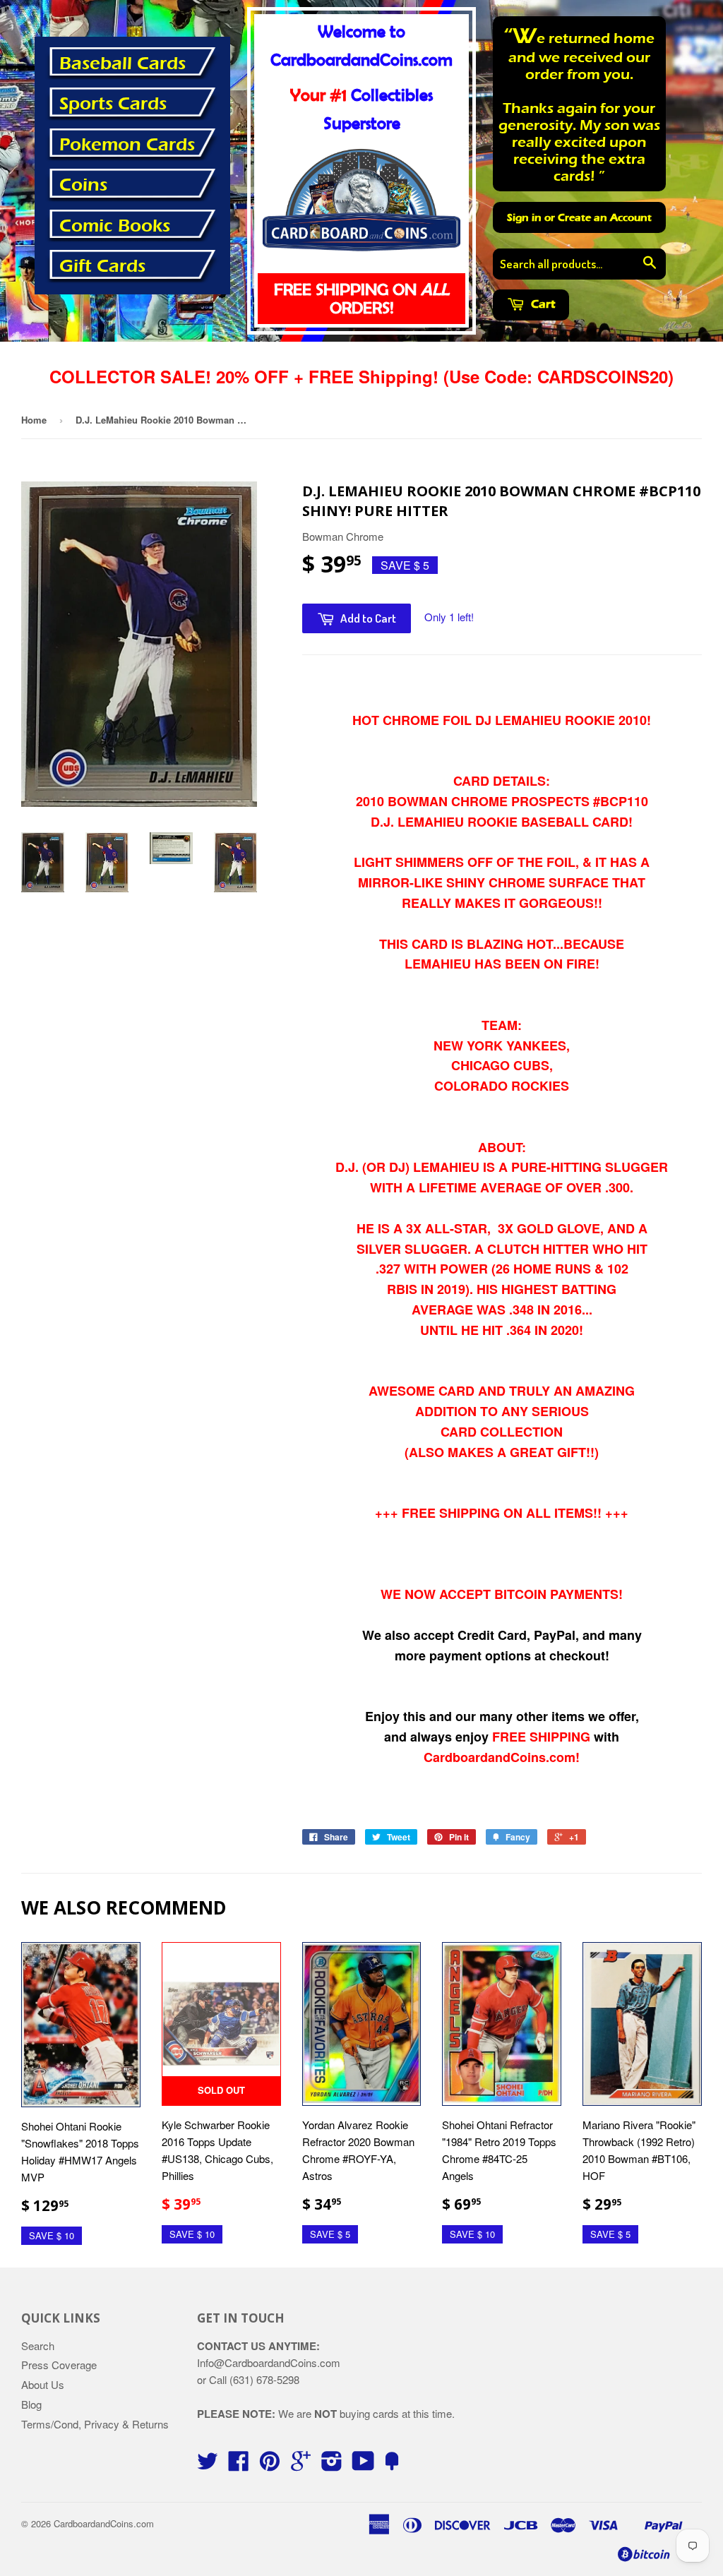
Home (34, 420)
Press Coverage (59, 2365)
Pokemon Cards (127, 145)
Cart (542, 304)
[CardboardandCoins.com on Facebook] (239, 2465)
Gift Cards (102, 266)
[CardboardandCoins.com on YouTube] (363, 2465)
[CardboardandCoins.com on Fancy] (392, 2465)
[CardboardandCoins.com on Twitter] (208, 2465)
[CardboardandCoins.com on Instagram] (332, 2465)
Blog (31, 2404)
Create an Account (605, 217)
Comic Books (115, 226)
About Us (43, 2384)
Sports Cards (113, 104)
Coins (83, 185)
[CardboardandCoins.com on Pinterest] (270, 2465)
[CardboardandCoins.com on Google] (301, 2465)
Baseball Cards (123, 64)
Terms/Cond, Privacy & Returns (95, 2424)
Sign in (524, 217)
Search (38, 2346)
